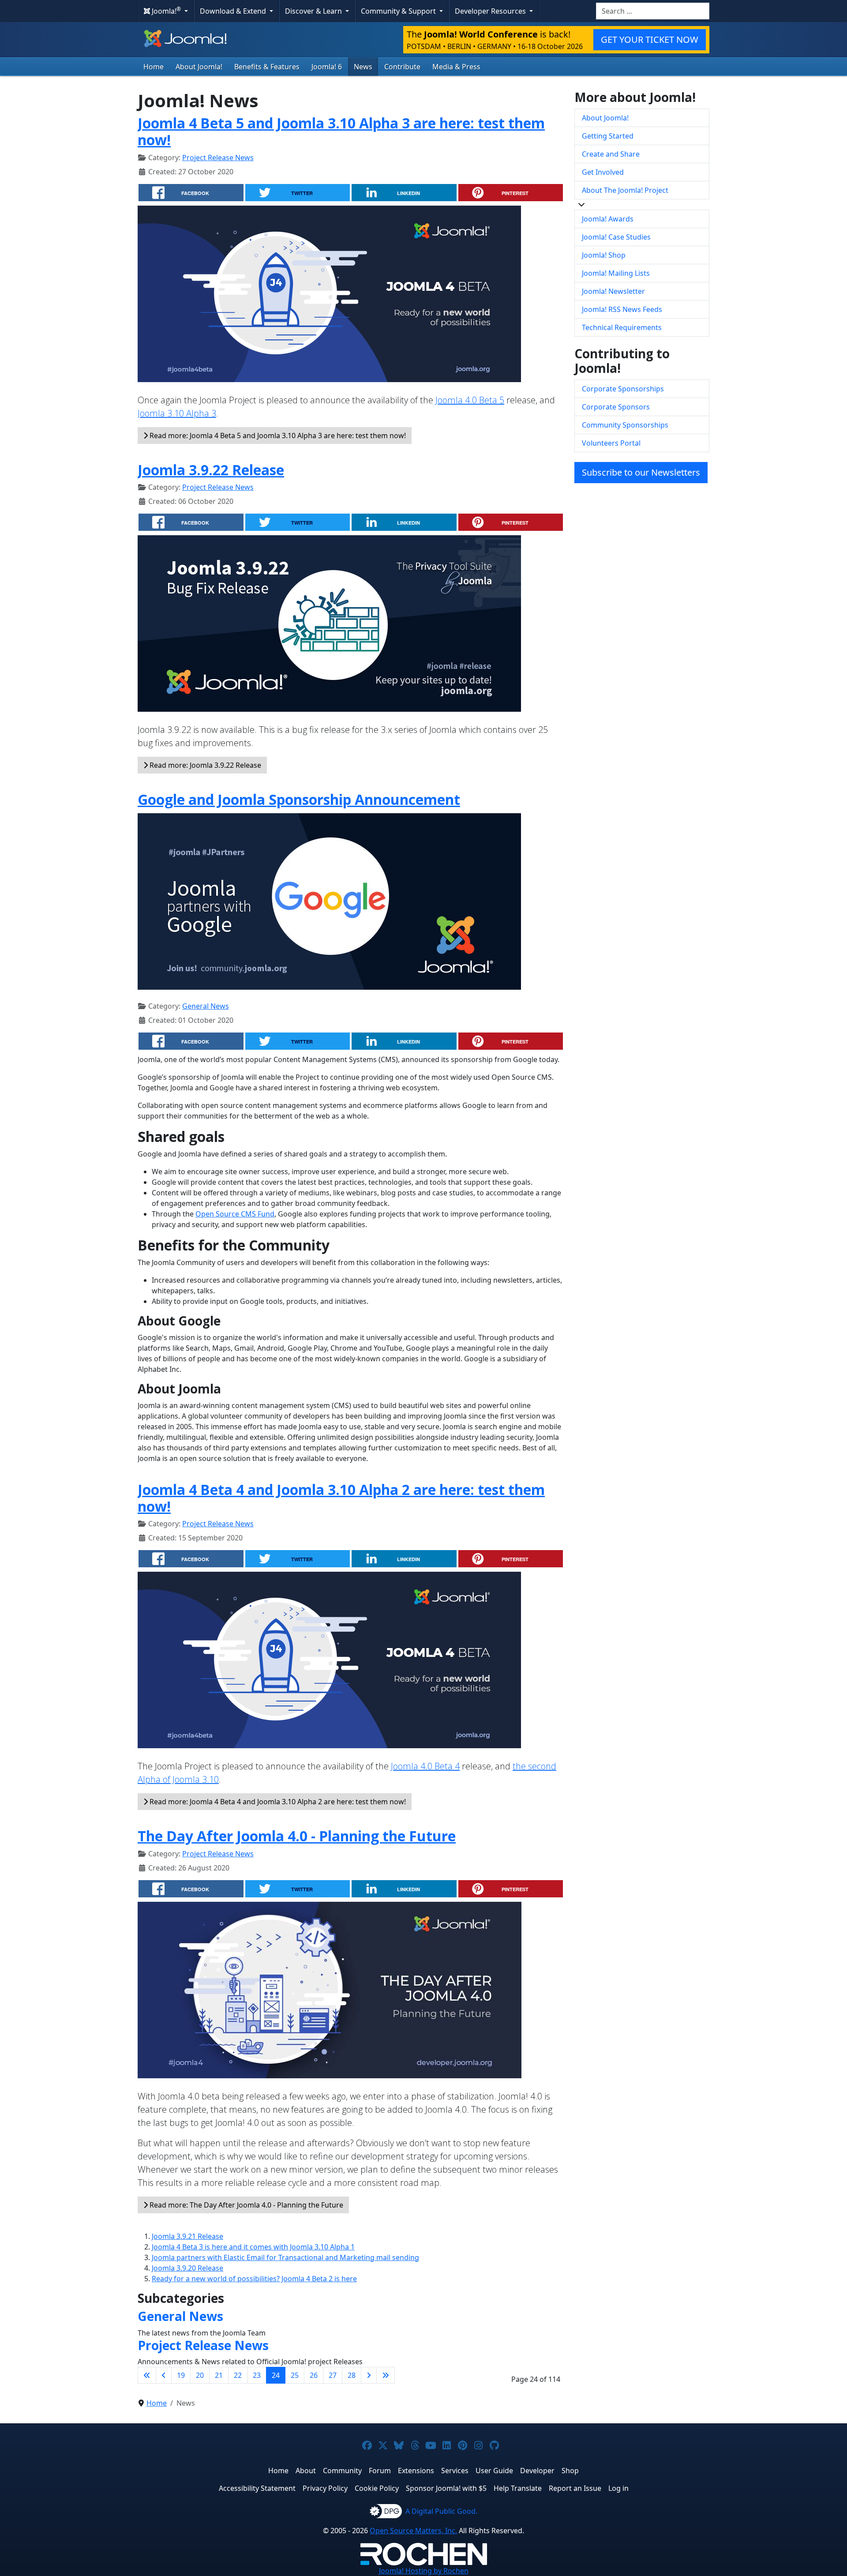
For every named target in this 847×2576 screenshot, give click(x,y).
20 (200, 2375)
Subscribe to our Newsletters (641, 472)
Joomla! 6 (327, 67)
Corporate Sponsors (616, 407)
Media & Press (456, 67)
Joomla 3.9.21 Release (187, 2236)
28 (352, 2375)
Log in (618, 2488)
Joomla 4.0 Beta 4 (425, 1766)
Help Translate (518, 2488)
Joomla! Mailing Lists (616, 273)
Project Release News (218, 158)
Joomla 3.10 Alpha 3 (177, 413)
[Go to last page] (386, 2375)
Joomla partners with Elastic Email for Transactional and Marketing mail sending (285, 2257)
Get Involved (603, 172)
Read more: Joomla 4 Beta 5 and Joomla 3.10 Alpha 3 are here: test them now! (277, 436)
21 (219, 2375)
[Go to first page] (147, 2375)
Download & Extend (234, 11)
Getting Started (608, 136)
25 (295, 2375)
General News (206, 1006)
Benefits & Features (267, 67)
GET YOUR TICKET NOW (650, 39)
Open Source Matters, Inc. (413, 2531)
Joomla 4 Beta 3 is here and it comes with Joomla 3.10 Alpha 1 (253, 2247)
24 (276, 2375)
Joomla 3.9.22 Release (211, 470)
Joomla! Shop (604, 255)
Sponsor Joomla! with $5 (446, 2488)
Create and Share (611, 154)
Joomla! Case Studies (616, 237)
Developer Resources (491, 11)
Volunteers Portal (611, 443)
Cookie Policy (377, 2488)
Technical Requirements (622, 327)
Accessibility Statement (257, 2488)
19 (181, 2375)
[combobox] (653, 11)
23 (257, 2375)
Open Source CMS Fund (235, 1214)
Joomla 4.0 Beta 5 (470, 400)
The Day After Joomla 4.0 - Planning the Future (297, 1836)
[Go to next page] (369, 2375)
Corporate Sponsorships (623, 389)
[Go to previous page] (164, 2375)
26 (314, 2375)
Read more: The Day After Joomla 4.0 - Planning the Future (245, 2205)
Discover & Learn (314, 11)
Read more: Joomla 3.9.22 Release (204, 765)
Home (154, 67)
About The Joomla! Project (625, 190)
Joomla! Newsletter (613, 291)
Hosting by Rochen (424, 2571)
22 (238, 2375)
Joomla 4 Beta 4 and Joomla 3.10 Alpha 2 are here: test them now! (341, 1498)
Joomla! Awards (608, 219)
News (363, 67)
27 (333, 2375)
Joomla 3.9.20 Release (187, 2268)
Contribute (402, 67)
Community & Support (399, 11)
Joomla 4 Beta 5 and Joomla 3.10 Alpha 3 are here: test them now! (341, 131)
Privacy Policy (325, 2488)
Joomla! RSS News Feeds (622, 309)
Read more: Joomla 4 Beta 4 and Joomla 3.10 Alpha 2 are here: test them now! (277, 1802)
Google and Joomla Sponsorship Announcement (299, 799)
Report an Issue (575, 2488)
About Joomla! (199, 67)
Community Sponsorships (625, 425)
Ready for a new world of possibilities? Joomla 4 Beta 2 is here (254, 2279)
